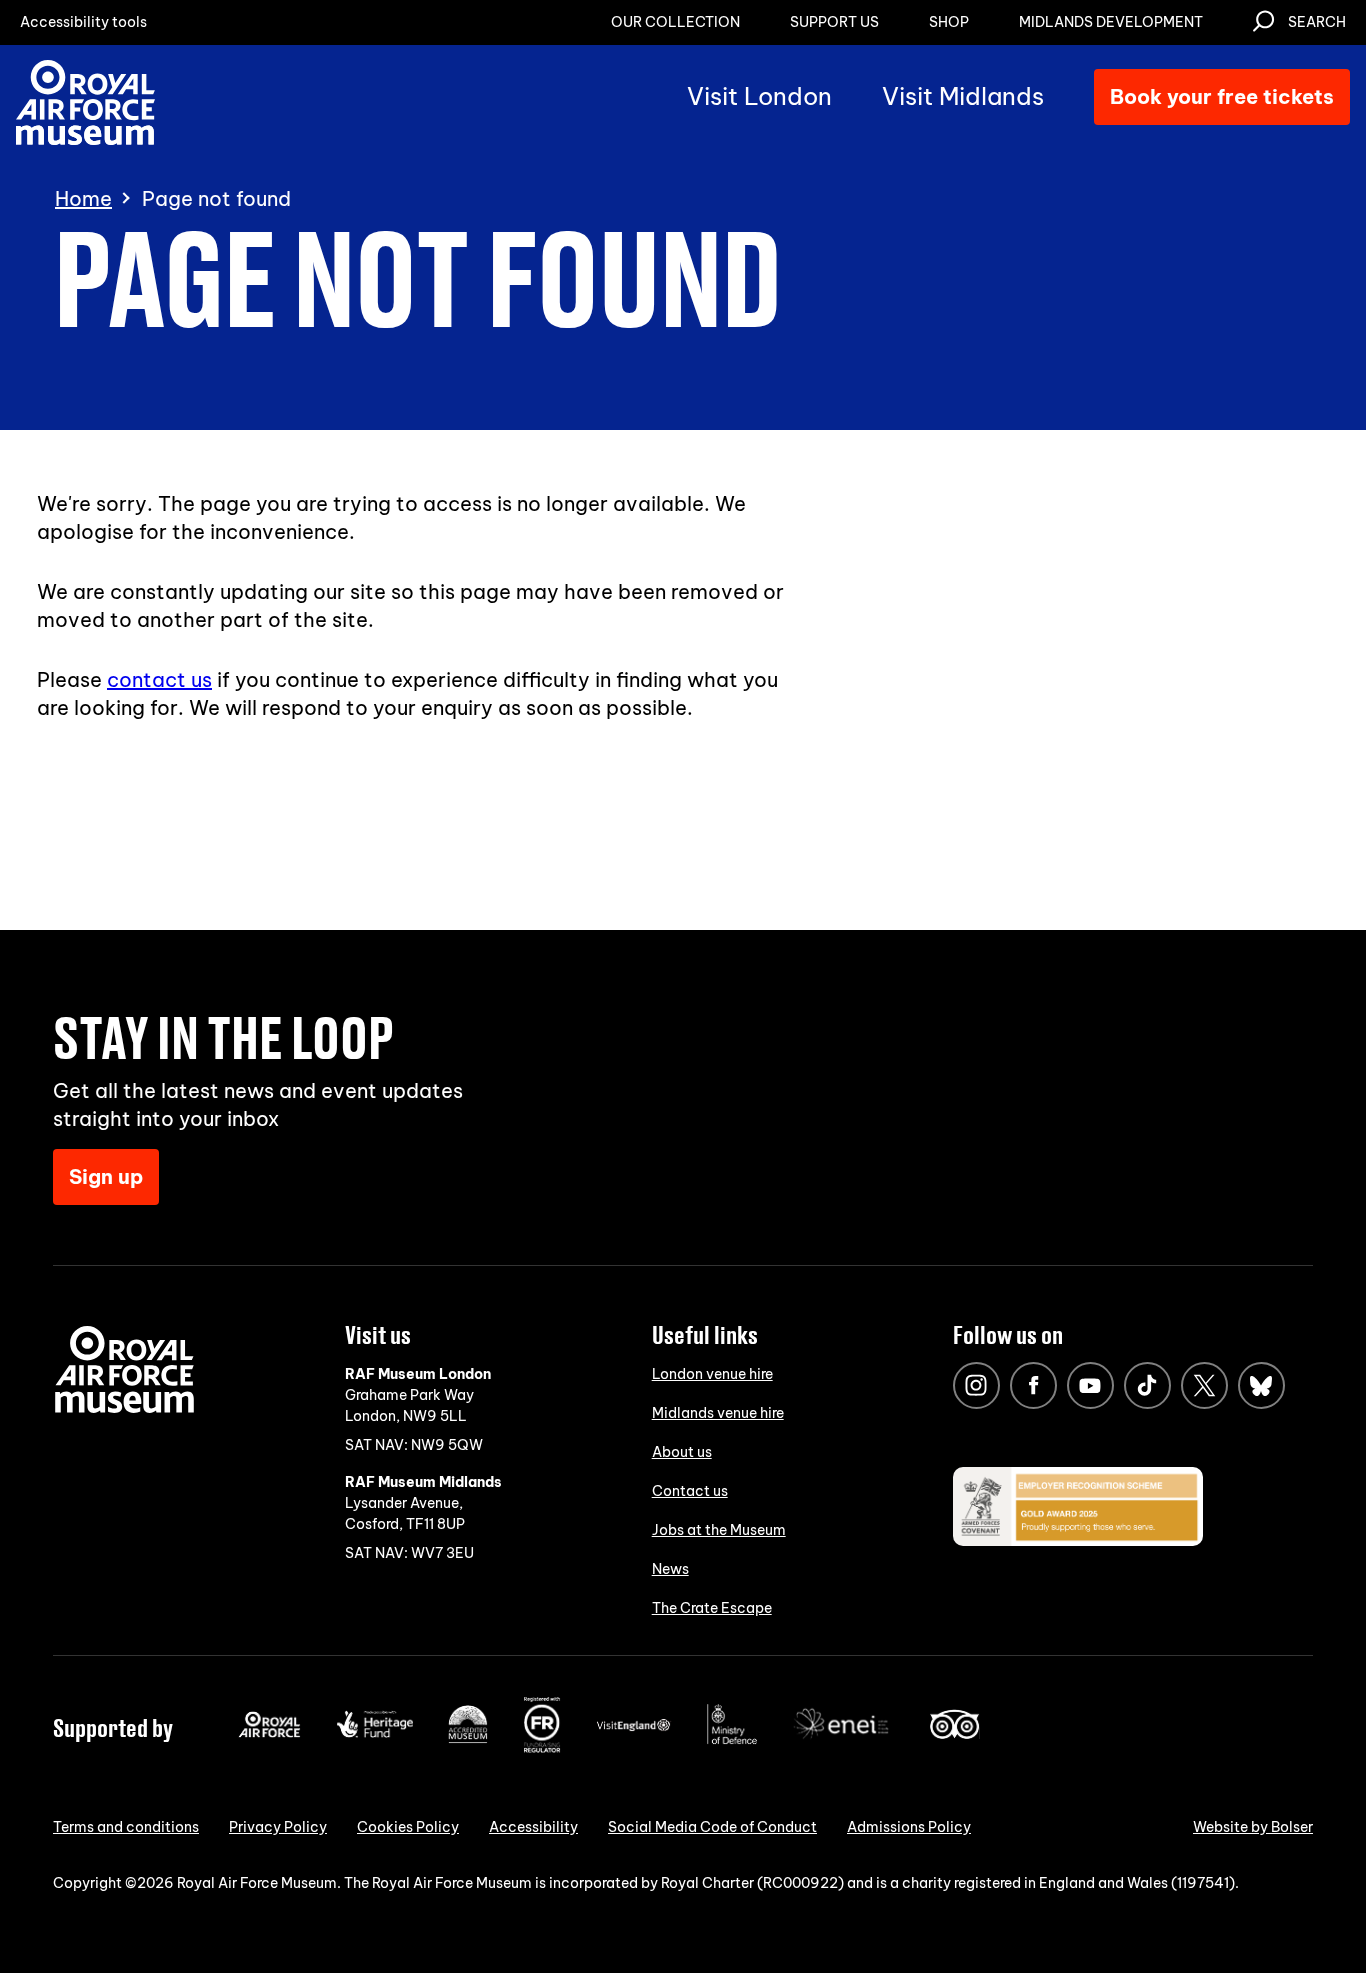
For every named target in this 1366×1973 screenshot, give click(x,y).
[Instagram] (976, 1385)
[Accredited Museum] (468, 1739)
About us (682, 1452)
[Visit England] (634, 1727)
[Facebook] (1033, 1385)
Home (83, 199)
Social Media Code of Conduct (712, 1827)
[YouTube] (1090, 1385)
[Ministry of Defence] (732, 1740)
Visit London (759, 96)
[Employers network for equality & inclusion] (843, 1741)
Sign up (106, 1176)
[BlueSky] (1261, 1385)
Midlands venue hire (718, 1413)
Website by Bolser (1253, 1827)
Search (1317, 22)
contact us (159, 679)
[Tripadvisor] (954, 1734)
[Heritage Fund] (374, 1733)
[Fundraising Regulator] (542, 1748)
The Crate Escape (712, 1608)
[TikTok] (1147, 1385)
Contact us (690, 1491)
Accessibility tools (83, 22)
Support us (834, 22)
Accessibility (533, 1827)
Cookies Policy (408, 1827)
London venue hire (712, 1374)
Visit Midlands (963, 96)
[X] (1204, 1385)
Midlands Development (1111, 22)
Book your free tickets (1222, 96)
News (670, 1569)
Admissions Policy (909, 1827)
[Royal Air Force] (269, 1733)
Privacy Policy (278, 1827)
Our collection (675, 22)
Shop (949, 22)
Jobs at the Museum (719, 1530)
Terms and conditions (126, 1827)
